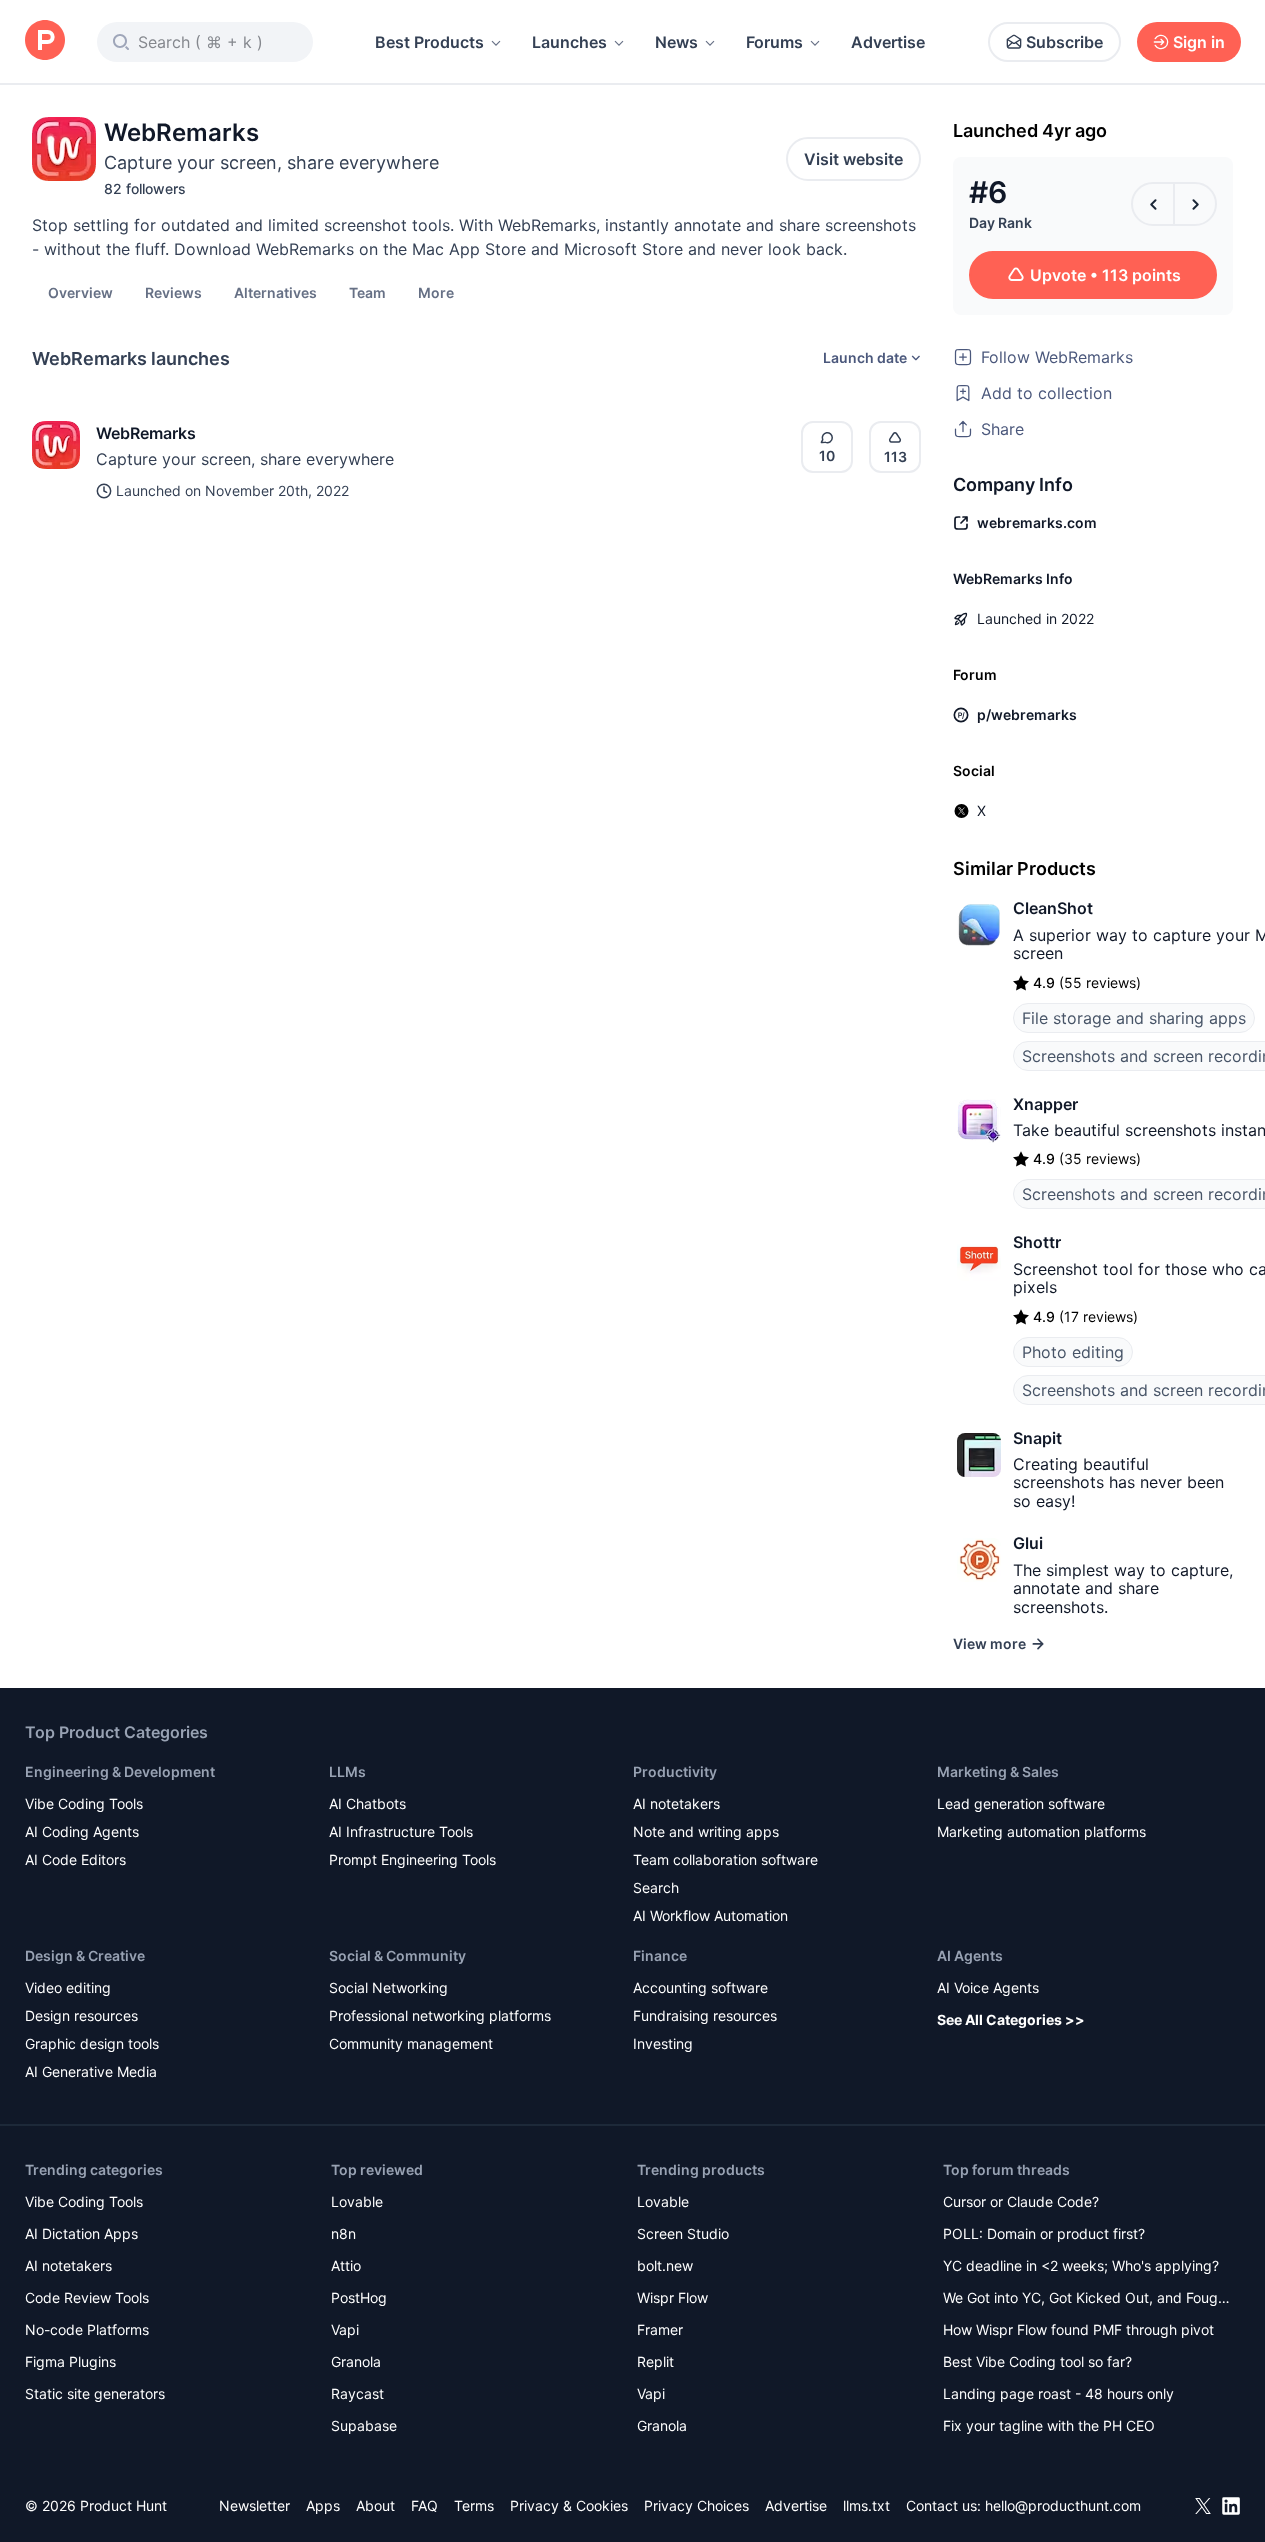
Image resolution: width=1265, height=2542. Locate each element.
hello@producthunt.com (1063, 2505)
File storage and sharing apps (1134, 1018)
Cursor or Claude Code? (1021, 2201)
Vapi (345, 2329)
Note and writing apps (706, 1831)
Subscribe (1064, 42)
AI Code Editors (75, 1859)
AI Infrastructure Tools (401, 1831)
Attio (346, 2265)
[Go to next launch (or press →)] (1195, 204)
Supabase (364, 2425)
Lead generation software (1021, 1803)
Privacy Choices (696, 2505)
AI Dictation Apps (81, 2233)
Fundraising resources (705, 2015)
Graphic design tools (92, 2043)
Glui (1028, 1543)
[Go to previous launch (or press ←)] (1153, 204)
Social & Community (397, 1955)
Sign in (1199, 42)
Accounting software (700, 1987)
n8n (343, 2233)
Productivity (675, 1771)
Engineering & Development (120, 1771)
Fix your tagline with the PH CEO (1049, 2425)
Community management (411, 2043)
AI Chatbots (367, 1803)
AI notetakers (676, 1803)
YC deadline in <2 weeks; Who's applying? (1081, 2265)
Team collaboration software (725, 1859)
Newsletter (254, 2505)
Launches (569, 42)
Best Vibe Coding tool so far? (1037, 2361)
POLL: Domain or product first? (1044, 2233)
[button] (436, 292)
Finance (660, 1955)
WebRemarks (146, 433)
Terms (474, 2505)
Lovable (357, 2201)
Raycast (357, 2393)
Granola (356, 2361)
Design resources (81, 2015)
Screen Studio (683, 2233)
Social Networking (388, 1987)
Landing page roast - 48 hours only (1058, 2393)
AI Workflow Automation (710, 1915)
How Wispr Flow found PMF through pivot (1078, 2329)
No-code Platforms (87, 2329)
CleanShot (1053, 908)
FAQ (424, 2505)
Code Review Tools (87, 2297)
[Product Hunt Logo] (45, 41)
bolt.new (665, 2265)
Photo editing (1073, 1352)
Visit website (853, 159)
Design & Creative (85, 1955)
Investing (663, 2043)
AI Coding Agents (82, 1831)
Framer (660, 2329)
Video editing (68, 1987)
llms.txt (866, 2505)
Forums (774, 42)
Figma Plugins (70, 2361)
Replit (655, 2361)
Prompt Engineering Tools (412, 1859)
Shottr (1037, 1242)
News (676, 42)
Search (656, 1887)
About (375, 2505)
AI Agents (970, 1955)
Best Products (429, 42)
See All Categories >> (1011, 2019)
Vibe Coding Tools (84, 1803)
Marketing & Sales (998, 1771)
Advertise (888, 42)
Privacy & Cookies (569, 2505)
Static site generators (95, 2393)
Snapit (1037, 1438)
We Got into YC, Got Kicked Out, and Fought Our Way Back (1087, 2299)
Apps (323, 2505)
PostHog (359, 2297)
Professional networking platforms (440, 2015)
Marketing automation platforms (1041, 1831)
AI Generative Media (91, 2071)
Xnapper (1045, 1104)
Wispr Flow (672, 2297)
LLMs (347, 1771)
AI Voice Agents (988, 1987)
